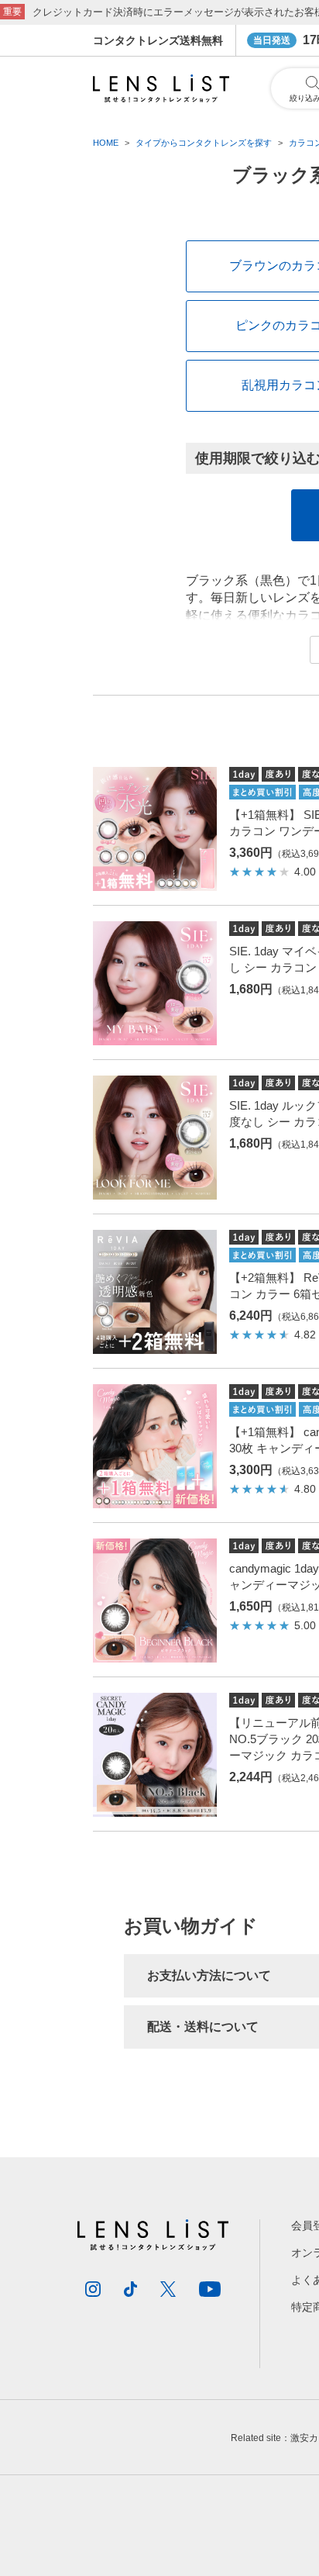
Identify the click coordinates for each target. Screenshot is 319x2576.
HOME (106, 143)
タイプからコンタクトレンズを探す (204, 143)
